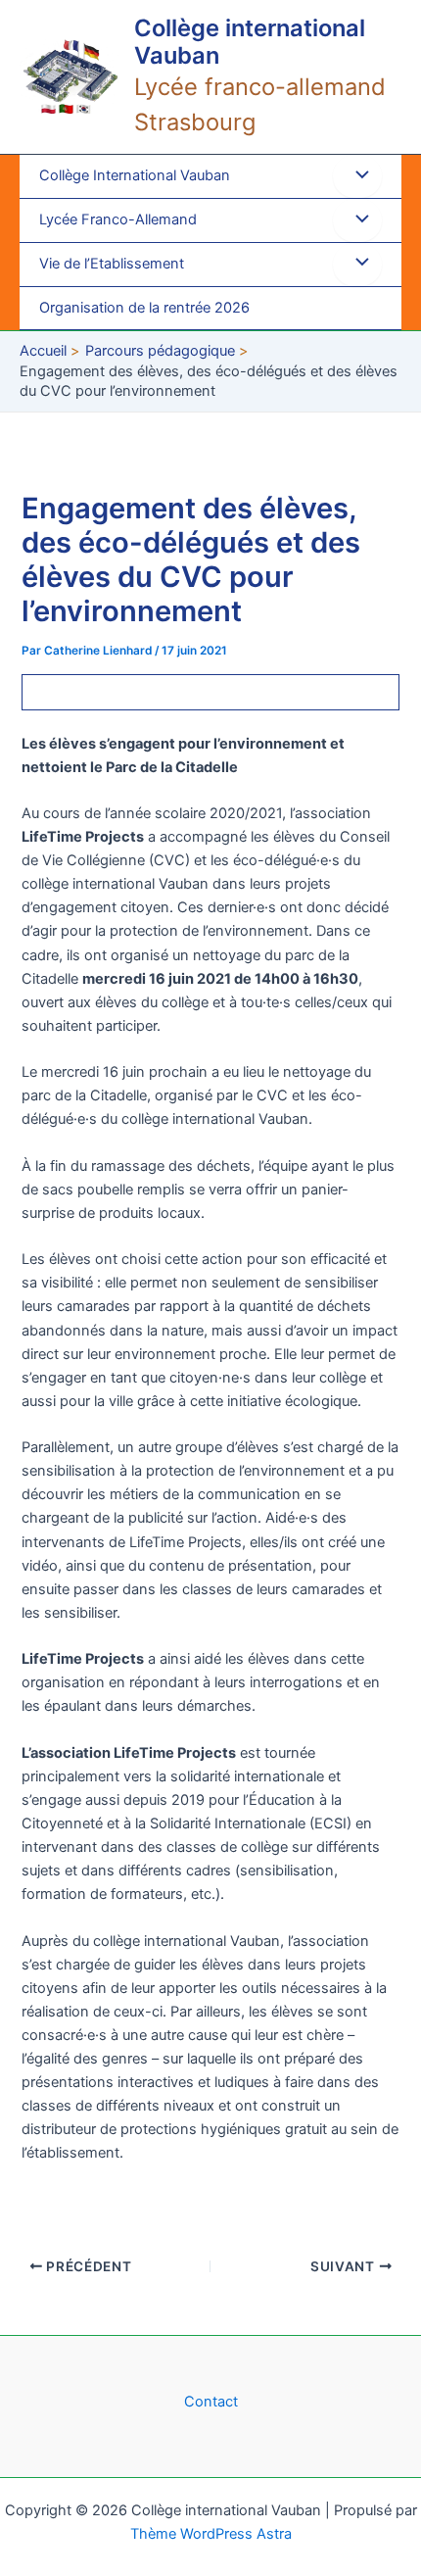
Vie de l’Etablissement (112, 264)
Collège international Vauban (250, 42)
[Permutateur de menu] (357, 176)
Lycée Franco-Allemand (118, 219)
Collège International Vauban (135, 175)
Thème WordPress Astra (211, 2534)
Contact (211, 2402)
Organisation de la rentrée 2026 (144, 308)
